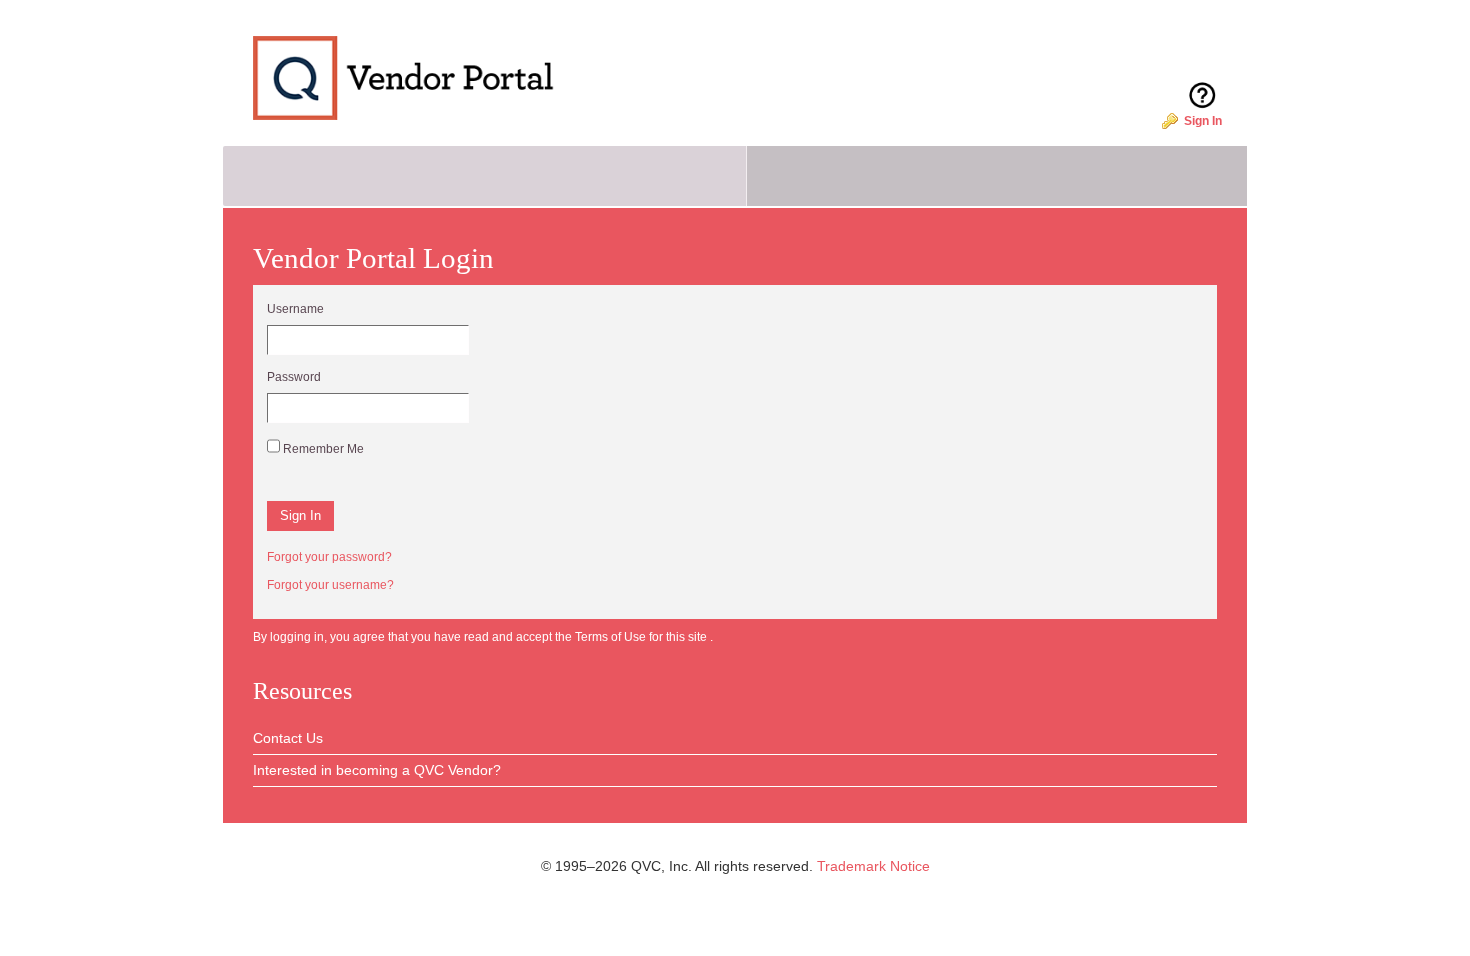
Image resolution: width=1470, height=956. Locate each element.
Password (294, 377)
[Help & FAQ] (1202, 78)
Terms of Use (612, 637)
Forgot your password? (329, 557)
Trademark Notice (873, 866)
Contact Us (288, 738)
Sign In (1203, 121)
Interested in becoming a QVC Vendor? (377, 770)
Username (295, 309)
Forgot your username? (330, 585)
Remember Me (322, 448)
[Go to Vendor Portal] (389, 65)
